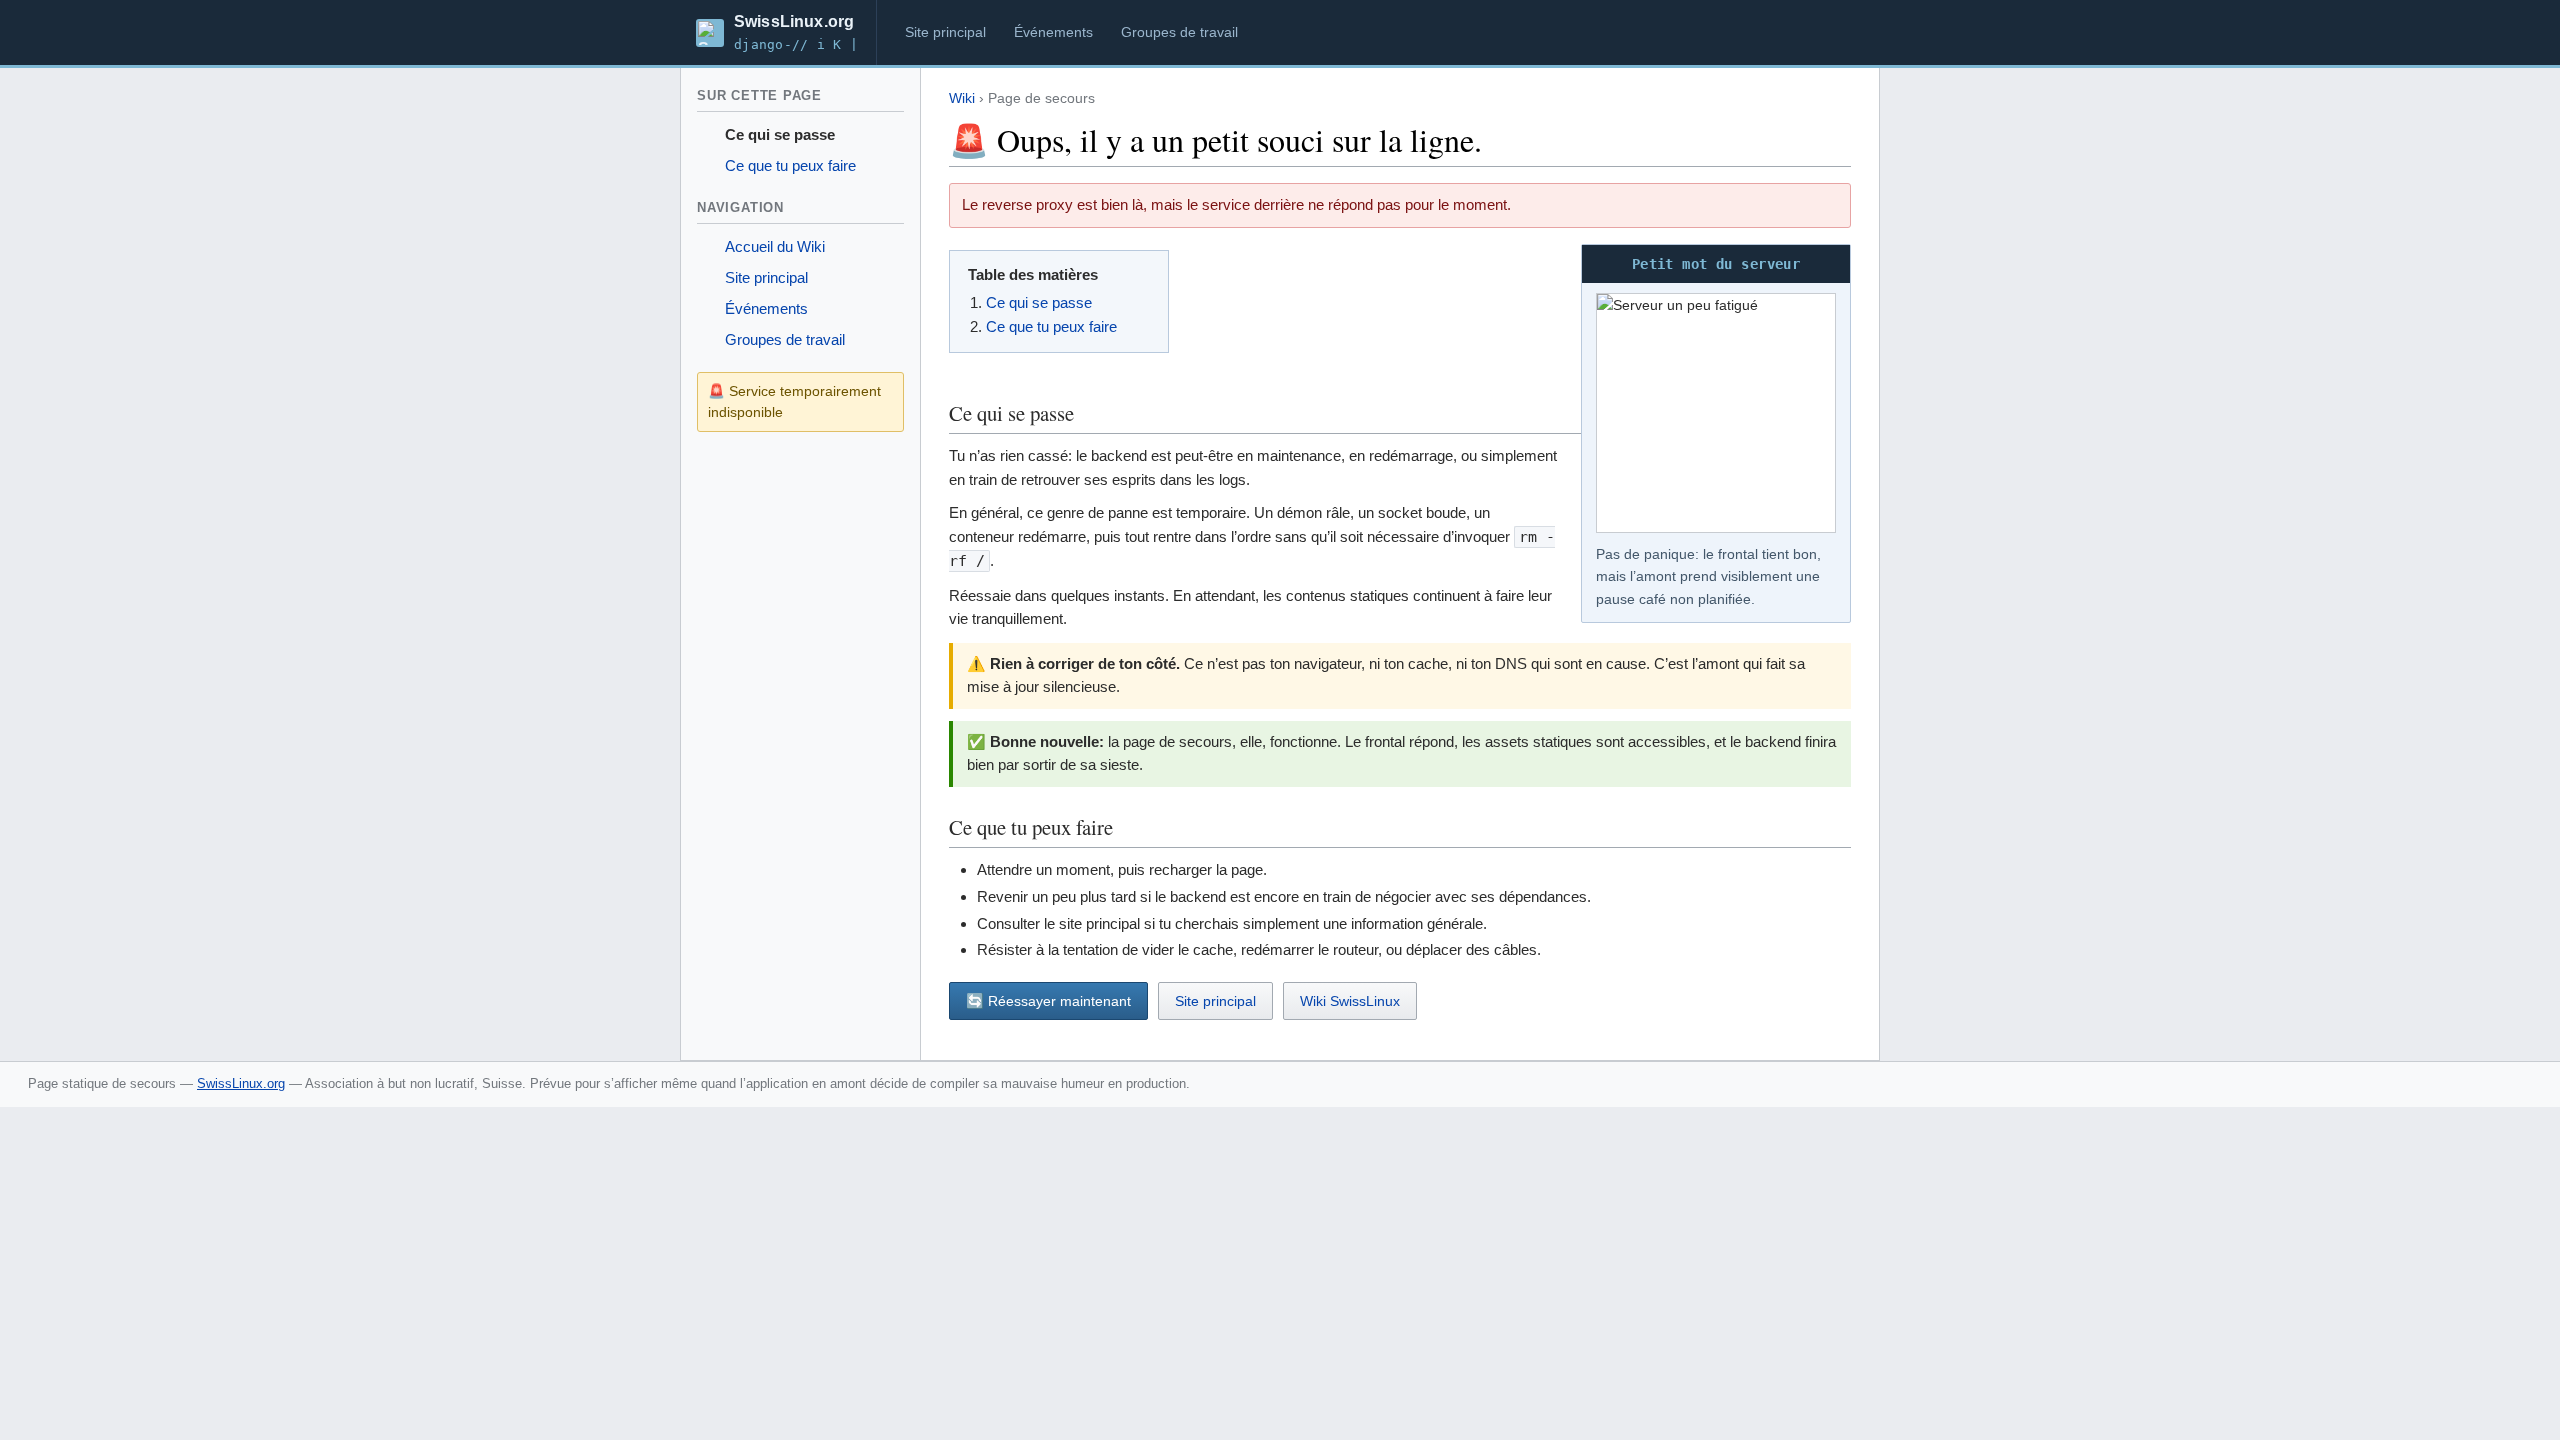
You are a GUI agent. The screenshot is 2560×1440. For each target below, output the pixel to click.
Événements (1053, 32)
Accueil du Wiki (775, 247)
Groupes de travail (1179, 32)
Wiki (962, 98)
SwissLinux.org (241, 1083)
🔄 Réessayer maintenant (1048, 1001)
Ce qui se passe (780, 135)
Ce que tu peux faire (790, 166)
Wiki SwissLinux (1350, 1001)
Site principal (945, 32)
